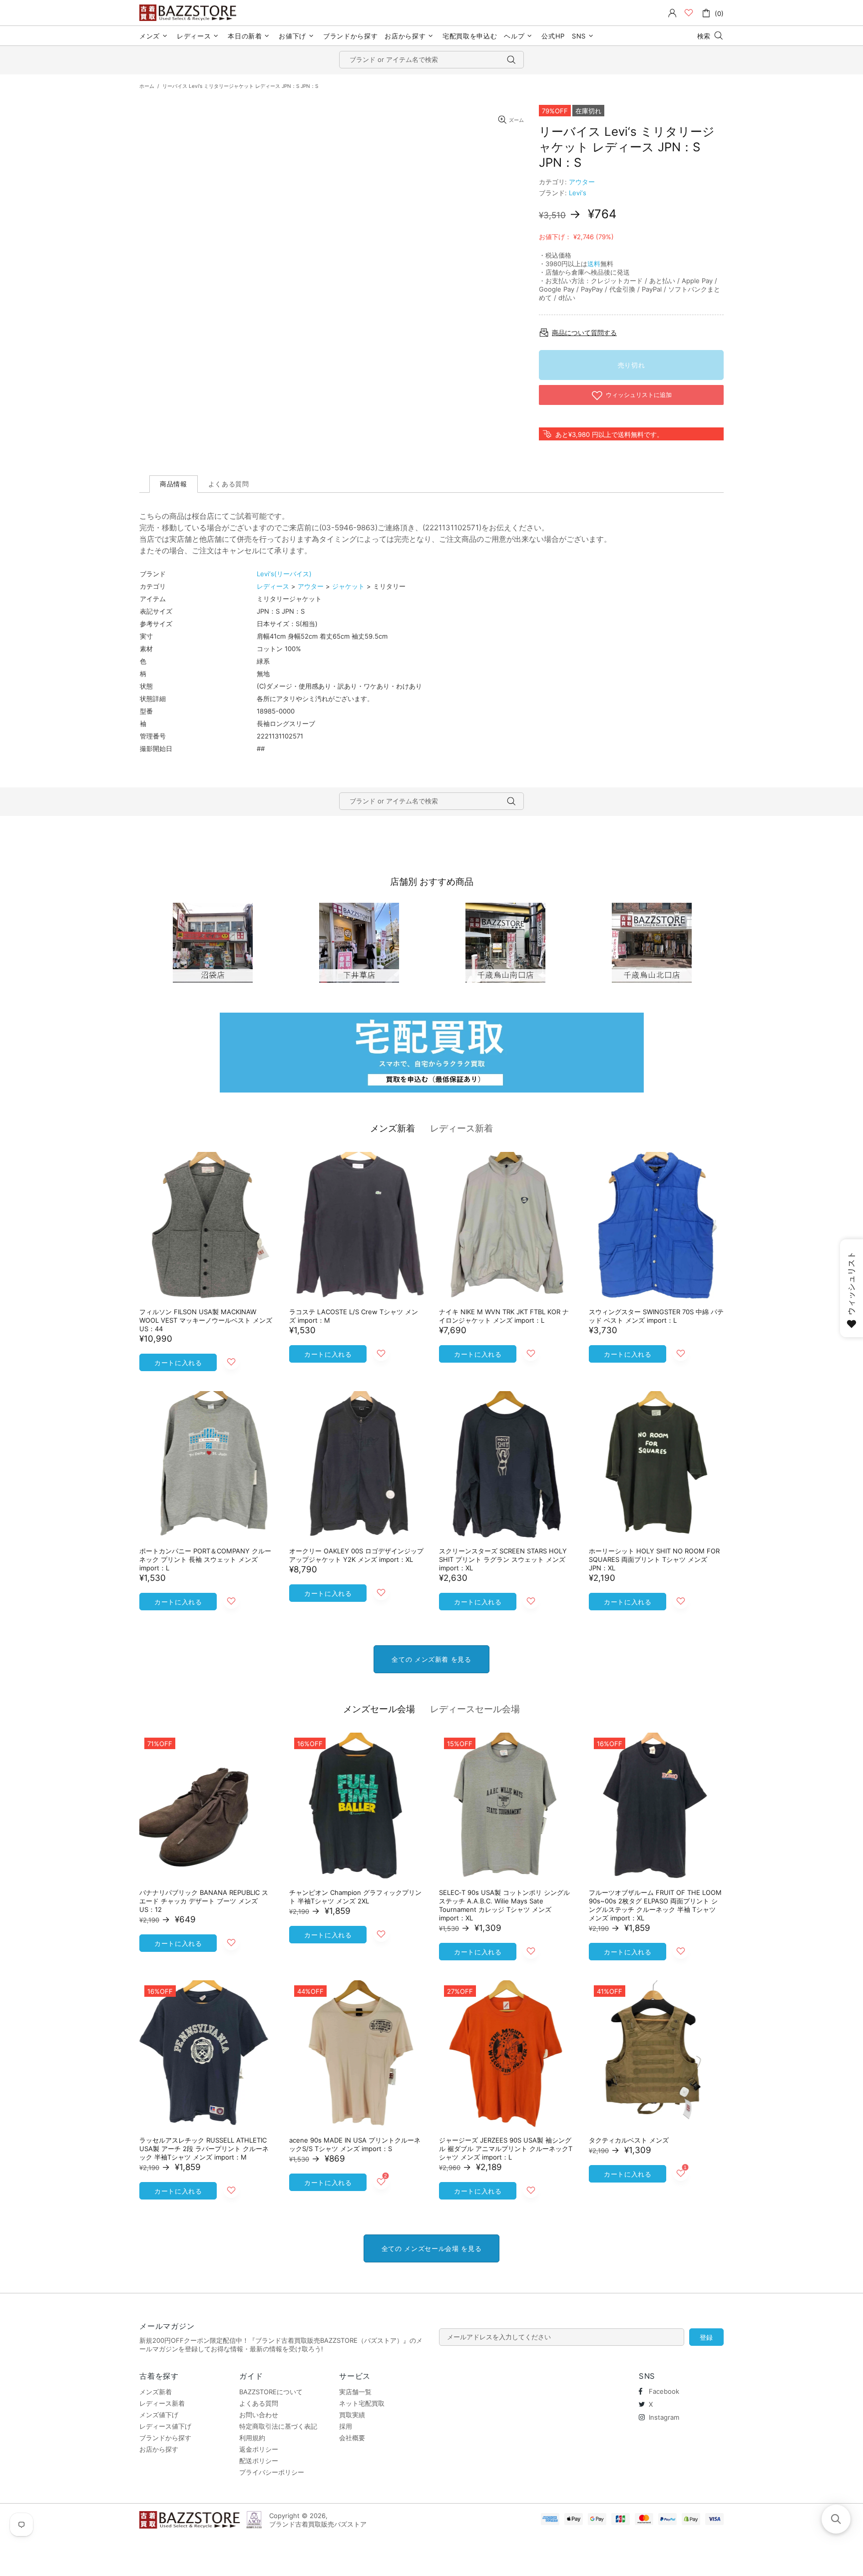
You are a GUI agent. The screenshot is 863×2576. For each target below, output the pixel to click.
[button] (836, 2519)
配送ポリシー (259, 2461)
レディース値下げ (165, 2426)
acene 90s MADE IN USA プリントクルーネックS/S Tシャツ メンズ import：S (355, 2144)
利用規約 (252, 2438)
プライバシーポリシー (272, 2472)
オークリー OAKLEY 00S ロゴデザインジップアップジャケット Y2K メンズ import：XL (356, 1555)
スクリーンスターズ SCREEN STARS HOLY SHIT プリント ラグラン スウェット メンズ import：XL (503, 1559)
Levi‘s (578, 193)
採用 (346, 2426)
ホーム (147, 86)
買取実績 (352, 2415)
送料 (594, 264)
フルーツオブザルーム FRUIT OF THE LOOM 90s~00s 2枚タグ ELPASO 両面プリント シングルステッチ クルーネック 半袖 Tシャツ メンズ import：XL (655, 1905)
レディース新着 (461, 1128)
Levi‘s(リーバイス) (284, 574)
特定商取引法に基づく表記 (278, 2426)
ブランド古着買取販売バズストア (189, 13)
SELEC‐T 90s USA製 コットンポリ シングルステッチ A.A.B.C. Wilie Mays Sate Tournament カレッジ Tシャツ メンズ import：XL (504, 1905)
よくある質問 (259, 2403)
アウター (582, 182)
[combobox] (431, 60)
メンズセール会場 (379, 1709)
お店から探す (159, 2449)
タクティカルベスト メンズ (629, 2140)
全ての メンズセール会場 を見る (431, 2248)
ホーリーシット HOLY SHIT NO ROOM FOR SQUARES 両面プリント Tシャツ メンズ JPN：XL (654, 1559)
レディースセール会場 (475, 1709)
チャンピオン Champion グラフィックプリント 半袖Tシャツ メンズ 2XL (355, 1897)
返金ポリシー (259, 2449)
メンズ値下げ (159, 2415)
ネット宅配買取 (362, 2403)
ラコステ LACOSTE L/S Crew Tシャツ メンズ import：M (354, 1316)
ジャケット (348, 586)
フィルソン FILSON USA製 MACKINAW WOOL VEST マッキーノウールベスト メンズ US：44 (206, 1320)
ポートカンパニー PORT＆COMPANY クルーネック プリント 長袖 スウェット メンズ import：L (205, 1559)
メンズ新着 (393, 1128)
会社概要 (352, 2438)
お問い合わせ (259, 2415)
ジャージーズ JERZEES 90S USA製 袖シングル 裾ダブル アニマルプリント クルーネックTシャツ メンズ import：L (506, 2149)
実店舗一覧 (355, 2392)
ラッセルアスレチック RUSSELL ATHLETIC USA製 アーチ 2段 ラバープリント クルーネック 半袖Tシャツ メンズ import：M (204, 2149)
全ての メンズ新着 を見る (431, 1659)
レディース (273, 586)
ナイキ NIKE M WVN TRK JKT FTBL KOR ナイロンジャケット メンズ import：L (504, 1316)
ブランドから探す (165, 2438)
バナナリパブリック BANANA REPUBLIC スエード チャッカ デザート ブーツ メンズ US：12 (204, 1901)
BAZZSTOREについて (271, 2392)
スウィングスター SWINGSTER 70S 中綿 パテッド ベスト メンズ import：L (656, 1316)
